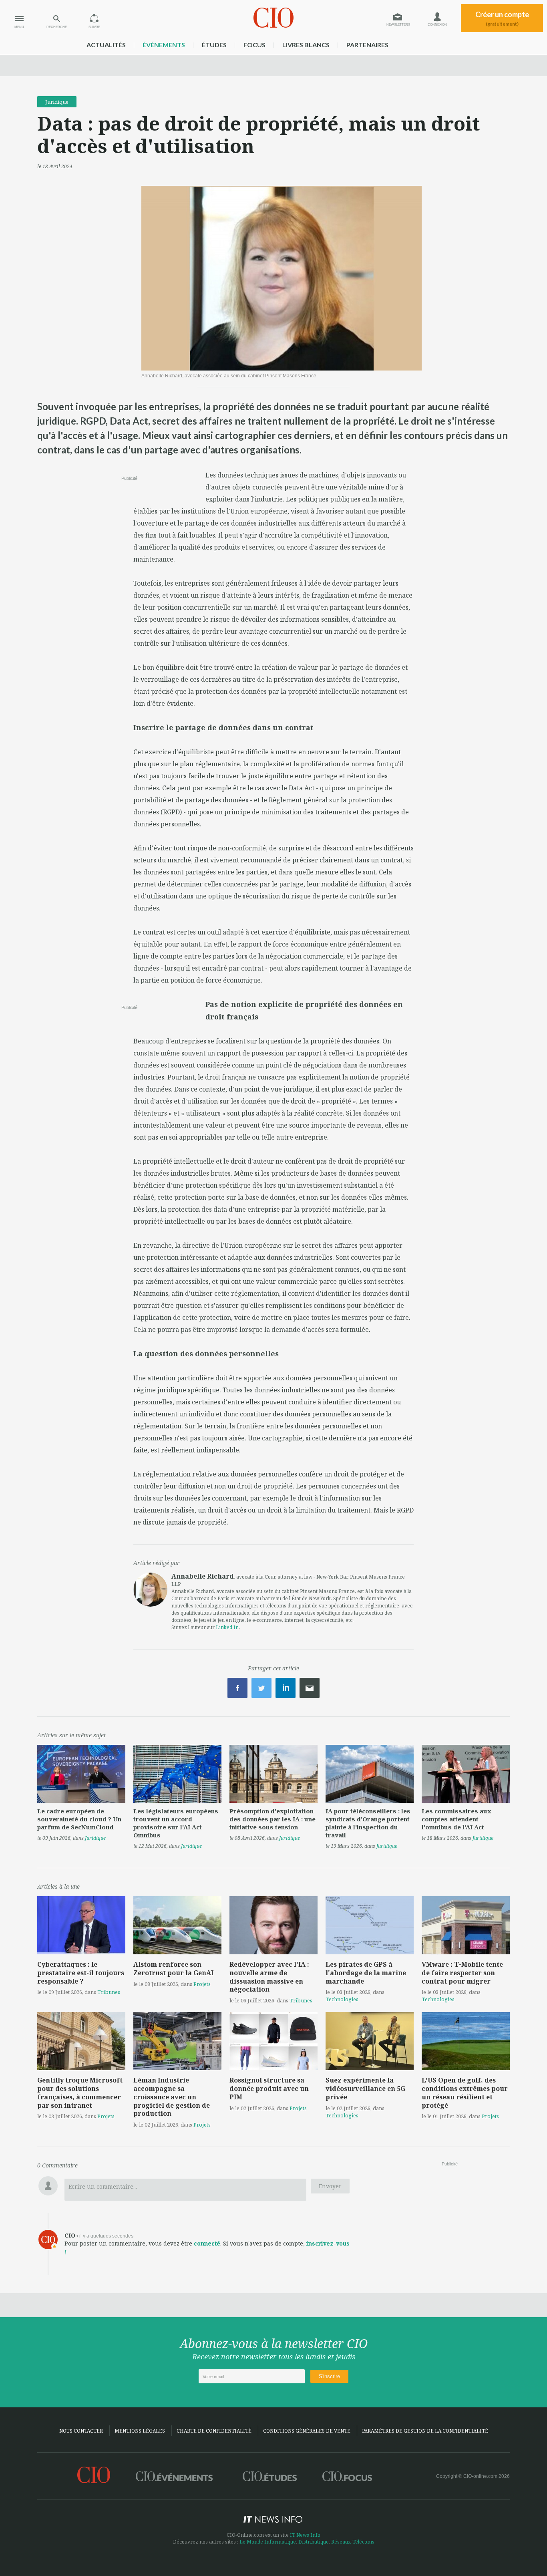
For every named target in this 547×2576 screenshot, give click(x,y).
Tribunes (109, 1992)
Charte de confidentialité (214, 2431)
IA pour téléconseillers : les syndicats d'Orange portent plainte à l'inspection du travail (368, 1823)
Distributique (314, 2542)
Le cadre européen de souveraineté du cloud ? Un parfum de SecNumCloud (79, 1819)
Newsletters (398, 25)
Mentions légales (140, 2431)
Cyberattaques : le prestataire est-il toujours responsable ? (81, 1973)
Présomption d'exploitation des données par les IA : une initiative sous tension (272, 1819)
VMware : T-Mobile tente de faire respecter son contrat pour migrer (462, 1973)
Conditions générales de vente (307, 2431)
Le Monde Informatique (268, 2542)
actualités (106, 45)
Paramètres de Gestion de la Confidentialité (425, 2431)
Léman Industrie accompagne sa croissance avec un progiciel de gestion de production (172, 2097)
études (214, 45)
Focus (254, 45)
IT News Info (305, 2535)
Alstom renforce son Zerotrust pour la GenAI (173, 1969)
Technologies (342, 1999)
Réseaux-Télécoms (353, 2542)
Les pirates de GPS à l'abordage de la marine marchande (366, 1973)
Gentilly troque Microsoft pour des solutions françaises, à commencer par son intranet (80, 2093)
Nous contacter (81, 2431)
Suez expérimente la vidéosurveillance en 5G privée (365, 2089)
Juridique (57, 102)
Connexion (437, 25)
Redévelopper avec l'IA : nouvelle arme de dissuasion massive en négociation (269, 1977)
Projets (202, 1984)
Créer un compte (502, 18)
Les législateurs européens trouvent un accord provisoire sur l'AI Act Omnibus (176, 1823)
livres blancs (306, 45)
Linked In (227, 1627)
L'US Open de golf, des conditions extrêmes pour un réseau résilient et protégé (465, 2093)
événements (164, 45)
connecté (207, 2243)
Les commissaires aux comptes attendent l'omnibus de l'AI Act (457, 1819)
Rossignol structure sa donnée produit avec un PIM (269, 2089)
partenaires (367, 45)
